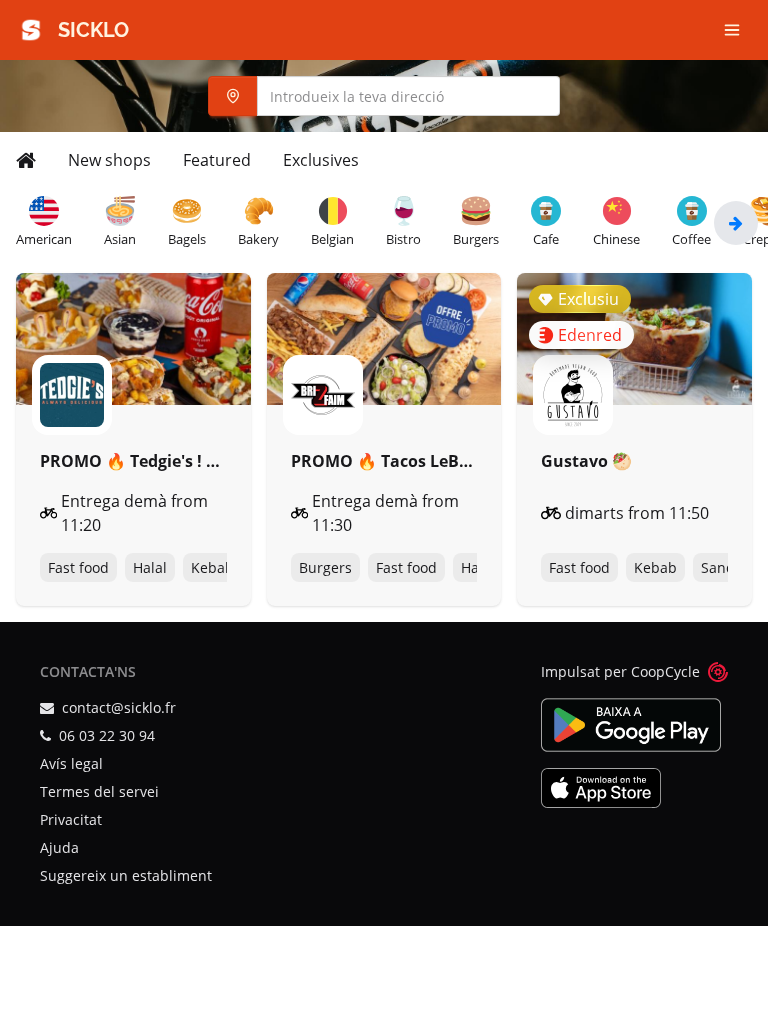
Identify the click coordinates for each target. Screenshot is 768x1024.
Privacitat (71, 819)
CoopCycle (665, 671)
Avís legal (71, 763)
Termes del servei (99, 791)
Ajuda (59, 847)
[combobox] (384, 96)
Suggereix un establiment (126, 875)
